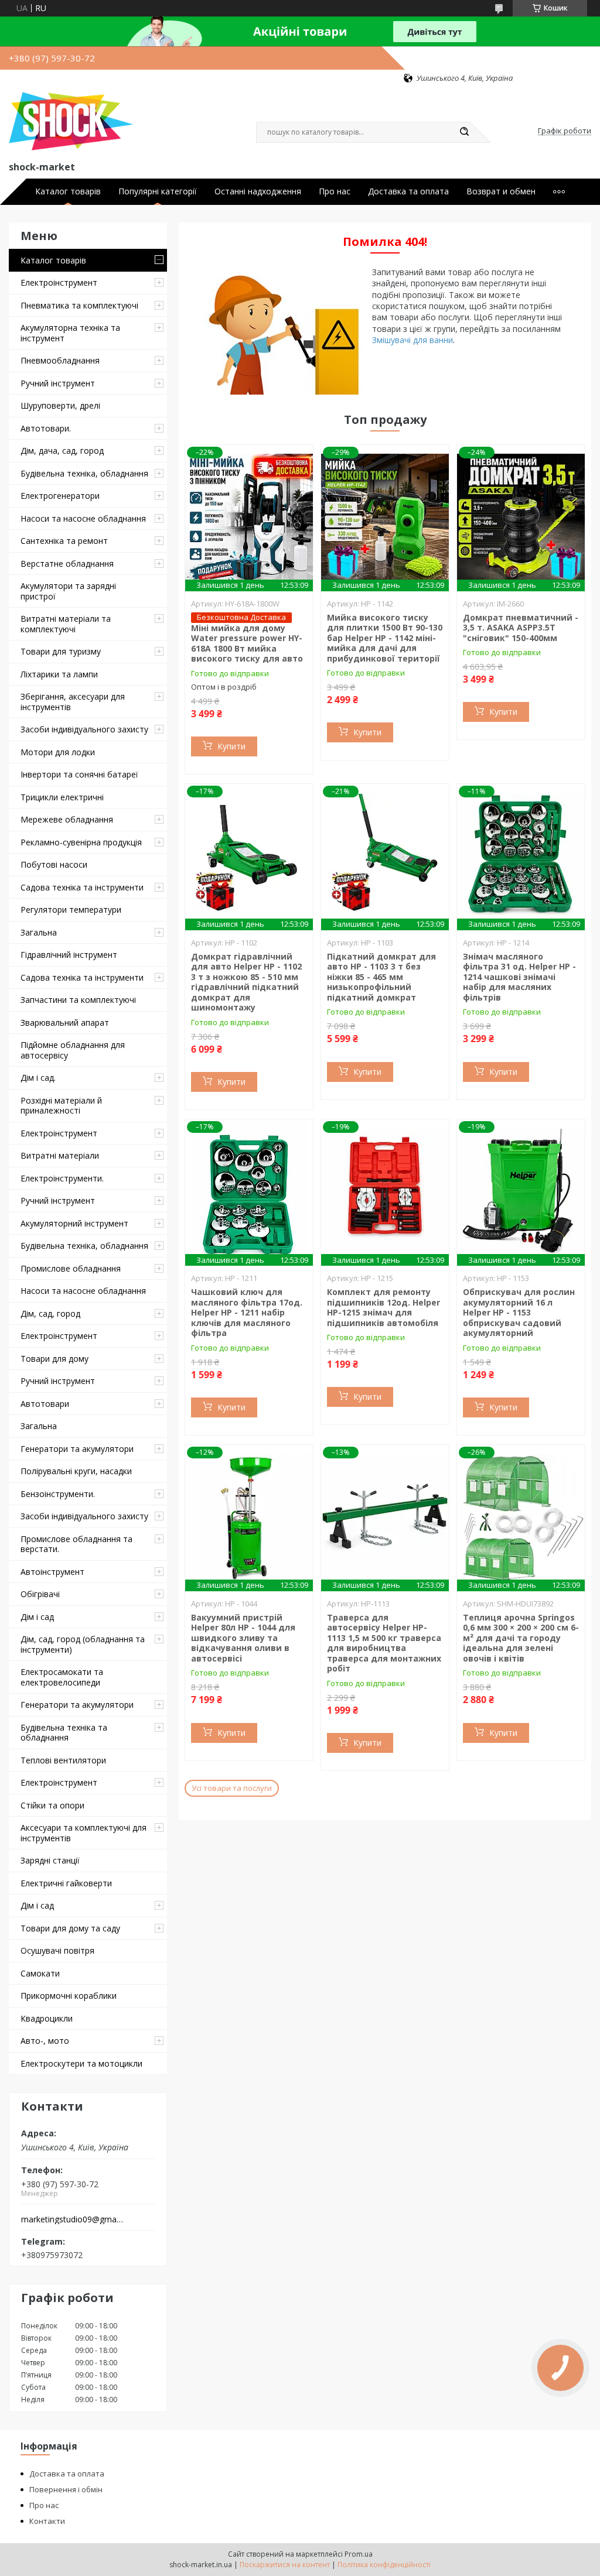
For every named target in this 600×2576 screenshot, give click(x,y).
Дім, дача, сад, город (62, 451)
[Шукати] (464, 132)
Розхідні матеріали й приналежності (61, 1106)
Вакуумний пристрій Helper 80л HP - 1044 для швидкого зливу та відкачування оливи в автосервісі (243, 1638)
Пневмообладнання (60, 360)
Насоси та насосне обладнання (83, 518)
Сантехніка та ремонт (64, 541)
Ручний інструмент (58, 383)
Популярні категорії (158, 191)
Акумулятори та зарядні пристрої (68, 591)
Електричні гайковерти (66, 1883)
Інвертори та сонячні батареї (79, 774)
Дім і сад (37, 1617)
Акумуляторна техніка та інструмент (70, 333)
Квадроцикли (47, 2018)
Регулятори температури (71, 910)
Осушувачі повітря (57, 1950)
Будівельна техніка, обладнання (84, 473)
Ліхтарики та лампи (59, 674)
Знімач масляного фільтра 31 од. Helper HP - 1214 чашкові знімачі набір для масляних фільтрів (519, 977)
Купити (231, 746)
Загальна (39, 932)
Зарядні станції (50, 1860)
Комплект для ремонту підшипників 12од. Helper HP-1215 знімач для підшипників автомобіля (383, 1307)
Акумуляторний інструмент (74, 1223)
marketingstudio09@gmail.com (72, 2219)
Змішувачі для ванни (412, 340)
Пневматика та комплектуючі (79, 305)
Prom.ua (359, 2554)
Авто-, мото (45, 2041)
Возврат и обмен (501, 191)
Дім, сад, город (50, 1313)
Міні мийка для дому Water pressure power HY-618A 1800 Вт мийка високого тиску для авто (247, 643)
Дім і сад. (38, 1078)
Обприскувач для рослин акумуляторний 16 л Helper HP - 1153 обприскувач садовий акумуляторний (519, 1312)
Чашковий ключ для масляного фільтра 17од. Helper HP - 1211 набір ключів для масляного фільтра (247, 1312)
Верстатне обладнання (67, 563)
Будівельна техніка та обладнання (64, 1733)
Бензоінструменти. (58, 1494)
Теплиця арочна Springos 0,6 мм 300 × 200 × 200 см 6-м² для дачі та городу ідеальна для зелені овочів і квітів (521, 1638)
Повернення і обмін (66, 2489)
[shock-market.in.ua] (71, 121)
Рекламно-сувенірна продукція (81, 842)
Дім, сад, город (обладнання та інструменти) (83, 1644)
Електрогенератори (60, 496)
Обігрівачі (40, 1594)
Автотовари (45, 1404)
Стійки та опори (52, 1805)
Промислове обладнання (71, 1268)
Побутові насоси (54, 864)
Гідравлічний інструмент (69, 955)
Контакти (47, 2521)
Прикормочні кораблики (69, 1996)
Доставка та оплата (408, 191)
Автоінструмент (52, 1572)
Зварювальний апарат (65, 1022)
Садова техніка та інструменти (82, 887)
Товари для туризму (61, 651)
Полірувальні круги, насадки (76, 1471)
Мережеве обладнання (67, 819)
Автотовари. (46, 428)
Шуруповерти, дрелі (60, 405)
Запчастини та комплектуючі (78, 1000)
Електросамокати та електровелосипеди (62, 1677)
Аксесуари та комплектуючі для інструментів (83, 1833)
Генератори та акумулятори (77, 1449)
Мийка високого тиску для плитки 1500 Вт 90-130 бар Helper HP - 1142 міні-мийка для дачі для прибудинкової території (385, 638)
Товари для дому (54, 1359)
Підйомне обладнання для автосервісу (73, 1050)
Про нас (335, 191)
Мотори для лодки (58, 752)
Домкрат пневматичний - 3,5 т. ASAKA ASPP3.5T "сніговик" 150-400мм (521, 628)
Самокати (40, 1973)
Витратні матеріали (60, 1155)
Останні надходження (258, 191)
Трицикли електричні (62, 797)
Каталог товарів (68, 191)
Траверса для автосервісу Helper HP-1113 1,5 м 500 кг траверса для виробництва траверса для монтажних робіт (384, 1643)
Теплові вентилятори (63, 1760)
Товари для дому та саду (70, 1928)
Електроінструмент (59, 282)
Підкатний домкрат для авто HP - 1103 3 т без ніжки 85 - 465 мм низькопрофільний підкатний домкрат (381, 977)
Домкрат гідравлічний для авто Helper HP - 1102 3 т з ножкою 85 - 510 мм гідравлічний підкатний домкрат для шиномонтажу (246, 982)
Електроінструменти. (62, 1178)
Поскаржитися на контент (285, 2565)
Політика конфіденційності (384, 2565)
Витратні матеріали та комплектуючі (66, 624)
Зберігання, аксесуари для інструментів (73, 702)
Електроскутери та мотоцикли (81, 2063)
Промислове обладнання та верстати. (76, 1544)
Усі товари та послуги (232, 1788)
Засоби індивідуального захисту (84, 729)
